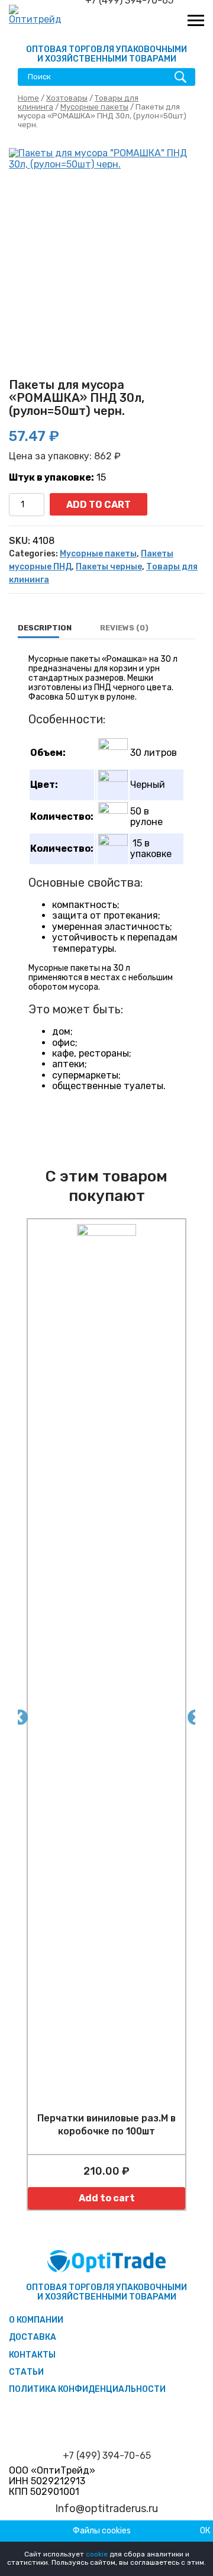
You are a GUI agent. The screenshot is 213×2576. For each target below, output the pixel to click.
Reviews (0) (124, 628)
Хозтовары (67, 98)
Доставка (33, 2337)
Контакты (32, 2355)
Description (45, 628)
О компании (36, 2320)
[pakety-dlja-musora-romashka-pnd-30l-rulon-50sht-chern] (106, 246)
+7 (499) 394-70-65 (107, 2456)
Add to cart (99, 505)
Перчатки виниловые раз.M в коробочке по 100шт (106, 2125)
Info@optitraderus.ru (106, 2509)
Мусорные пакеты (94, 107)
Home (28, 98)
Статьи (26, 2372)
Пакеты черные (109, 567)
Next (192, 1715)
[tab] (45, 628)
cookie (97, 2554)
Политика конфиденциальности (87, 2389)
